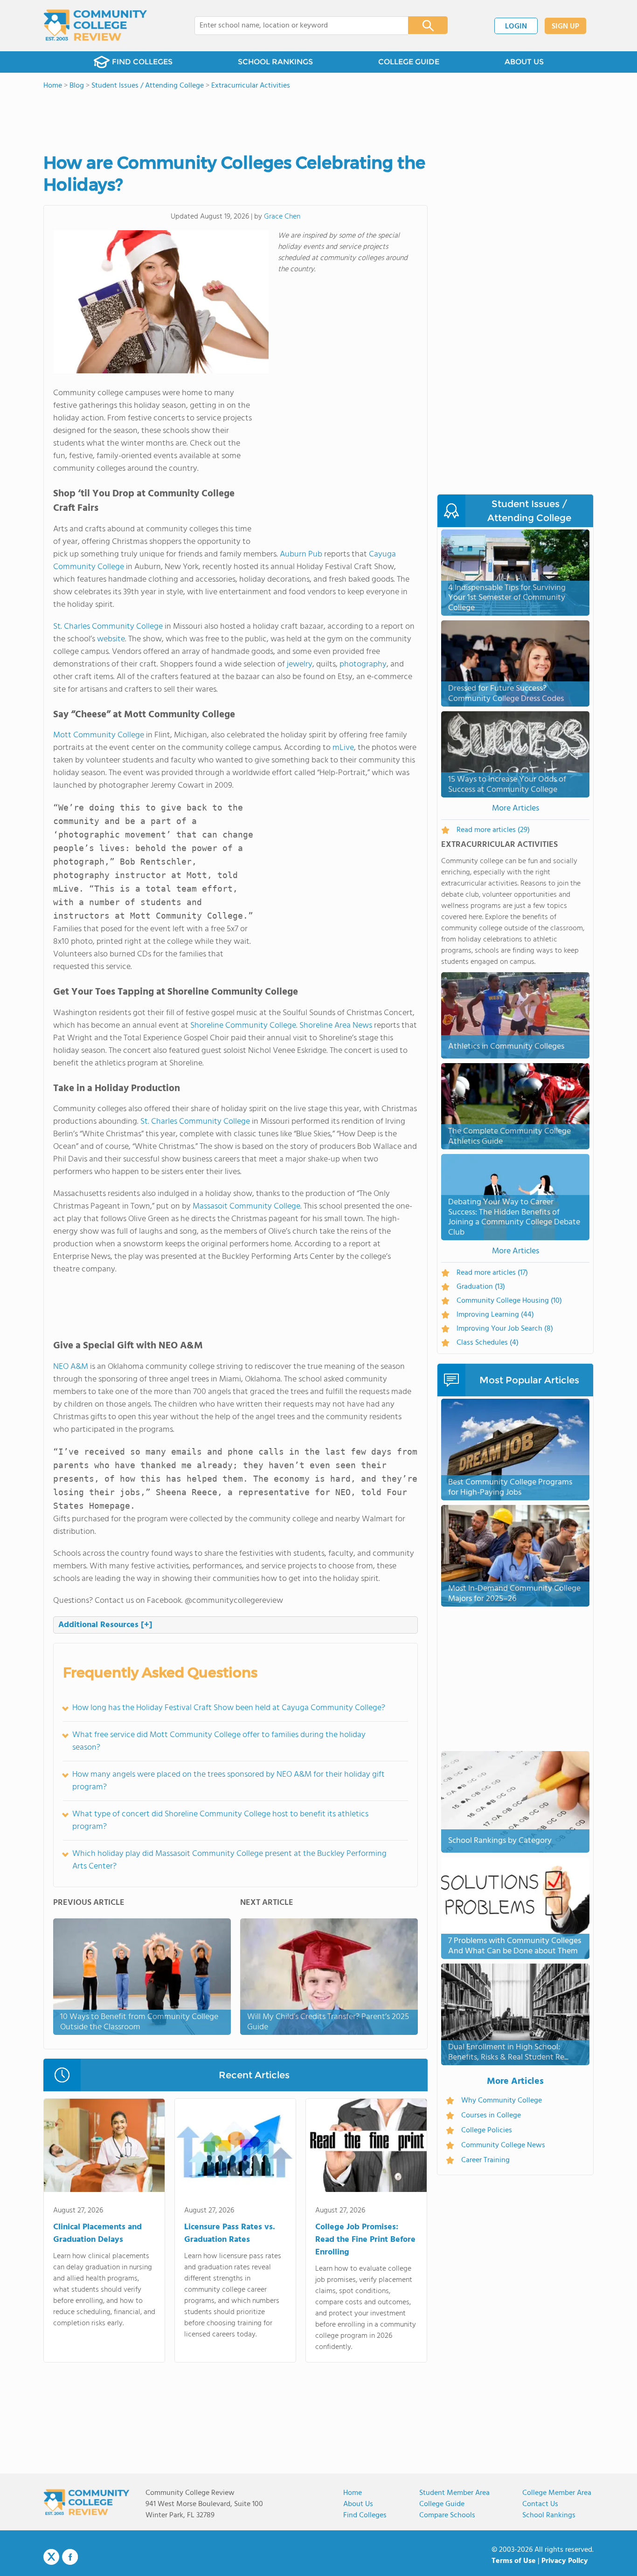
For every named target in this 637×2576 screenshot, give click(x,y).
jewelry (300, 664)
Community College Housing (509, 1301)
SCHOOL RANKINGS (275, 62)
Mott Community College (99, 735)
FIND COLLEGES (142, 62)
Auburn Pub (301, 554)
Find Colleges (365, 2515)
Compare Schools (447, 2515)
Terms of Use (514, 2561)
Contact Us (540, 2504)
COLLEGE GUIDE (409, 62)
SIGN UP (565, 27)
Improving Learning (495, 1315)
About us (358, 2504)
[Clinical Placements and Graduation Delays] (104, 2147)
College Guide (442, 2504)
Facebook (70, 2557)
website (111, 639)
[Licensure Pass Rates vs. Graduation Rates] (235, 2147)
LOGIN (516, 27)
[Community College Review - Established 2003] (95, 26)
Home (353, 2493)
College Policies (487, 2130)
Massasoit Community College (246, 1206)
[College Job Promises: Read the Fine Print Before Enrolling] (366, 2147)
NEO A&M (71, 1367)
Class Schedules (488, 1343)
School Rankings (549, 2515)
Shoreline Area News (336, 1026)
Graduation (481, 1287)
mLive (343, 748)
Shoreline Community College (243, 1026)
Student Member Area (454, 2493)
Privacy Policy (565, 2561)
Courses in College (491, 2116)
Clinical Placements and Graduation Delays (97, 2233)
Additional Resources (105, 1625)
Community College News (503, 2145)
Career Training (485, 2160)
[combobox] (295, 26)
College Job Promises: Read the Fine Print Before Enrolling (365, 2240)
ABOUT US (524, 62)
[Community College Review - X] (51, 2557)
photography (363, 664)
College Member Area (557, 2493)
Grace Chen (282, 217)
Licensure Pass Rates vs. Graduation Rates (230, 2233)
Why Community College (502, 2101)
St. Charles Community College (108, 627)
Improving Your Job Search (505, 1329)
